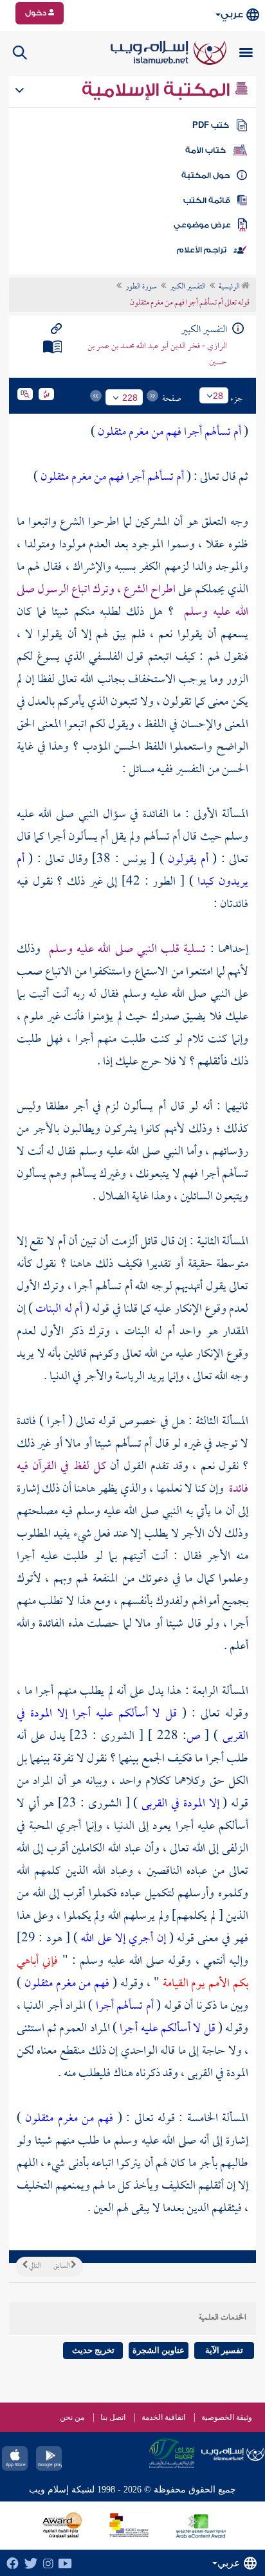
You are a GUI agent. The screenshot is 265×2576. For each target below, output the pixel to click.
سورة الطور (141, 287)
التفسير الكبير (188, 287)
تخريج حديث (93, 2350)
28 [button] (218, 396)
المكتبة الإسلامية (158, 90)
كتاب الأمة (206, 150)
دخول (37, 13)
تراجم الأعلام (202, 250)
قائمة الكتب (207, 200)
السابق (62, 2266)
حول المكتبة (206, 175)
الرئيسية (230, 287)
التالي (34, 2266)
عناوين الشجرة (159, 2350)
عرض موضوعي (202, 225)
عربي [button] (232, 14)
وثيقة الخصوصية (227, 2417)
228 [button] (130, 398)
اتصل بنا (113, 2417)
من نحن (72, 2417)
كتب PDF (211, 125)
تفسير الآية (224, 2350)
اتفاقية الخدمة (163, 2417)
